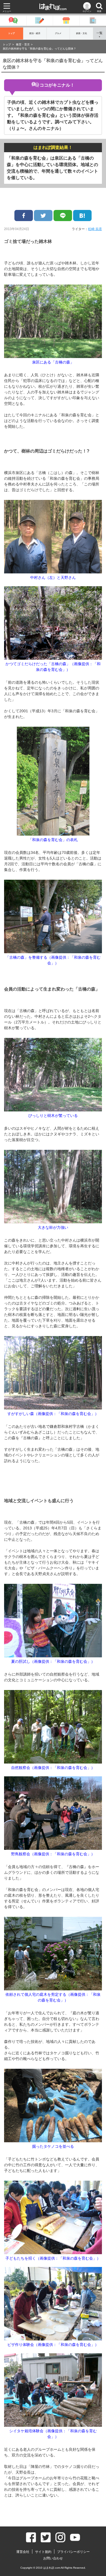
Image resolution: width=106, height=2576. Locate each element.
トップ (11, 33)
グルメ (58, 33)
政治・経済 (35, 33)
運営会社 (23, 2552)
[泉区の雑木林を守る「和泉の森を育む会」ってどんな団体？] (82, 216)
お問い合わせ (53, 2558)
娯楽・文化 (82, 33)
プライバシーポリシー (73, 2552)
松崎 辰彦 (95, 229)
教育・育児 (23, 45)
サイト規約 (43, 2552)
